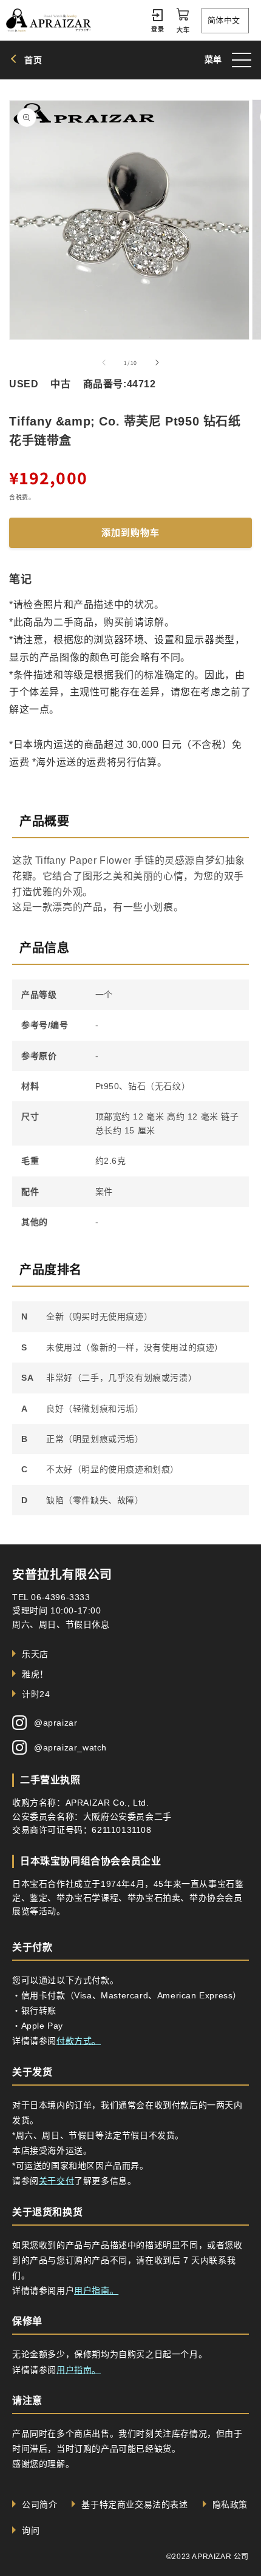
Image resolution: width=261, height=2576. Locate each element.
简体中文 (224, 20)
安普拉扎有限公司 (62, 1575)
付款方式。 (79, 2041)
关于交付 (56, 2181)
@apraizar (56, 1723)
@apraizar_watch (70, 1747)
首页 (33, 60)
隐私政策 (230, 2504)
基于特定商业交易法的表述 (134, 2504)
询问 (31, 2531)
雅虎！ (35, 1674)
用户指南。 (96, 2291)
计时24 (36, 1694)
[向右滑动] (157, 362)
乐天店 (35, 1654)
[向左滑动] (104, 362)
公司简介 (39, 2504)
